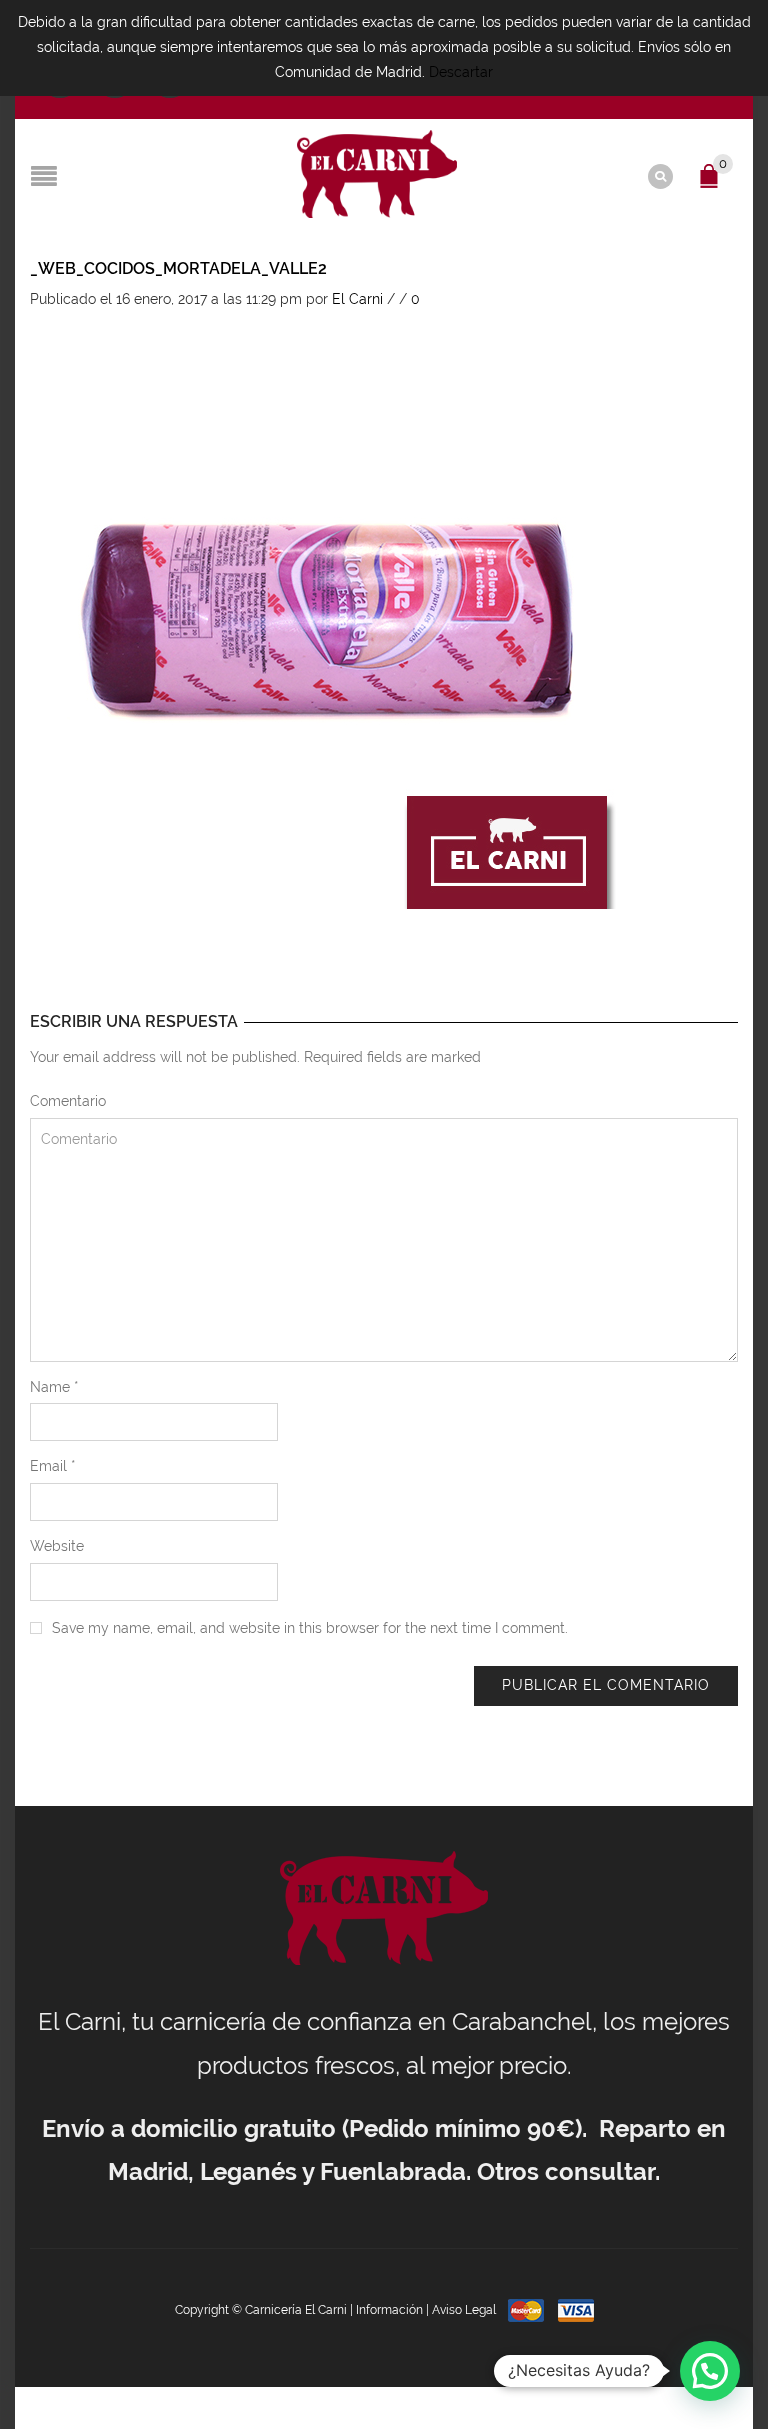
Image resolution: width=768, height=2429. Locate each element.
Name (54, 1387)
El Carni (357, 299)
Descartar (461, 72)
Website (57, 1546)
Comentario (68, 1101)
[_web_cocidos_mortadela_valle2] (330, 608)
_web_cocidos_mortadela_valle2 (178, 268)
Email (53, 1466)
